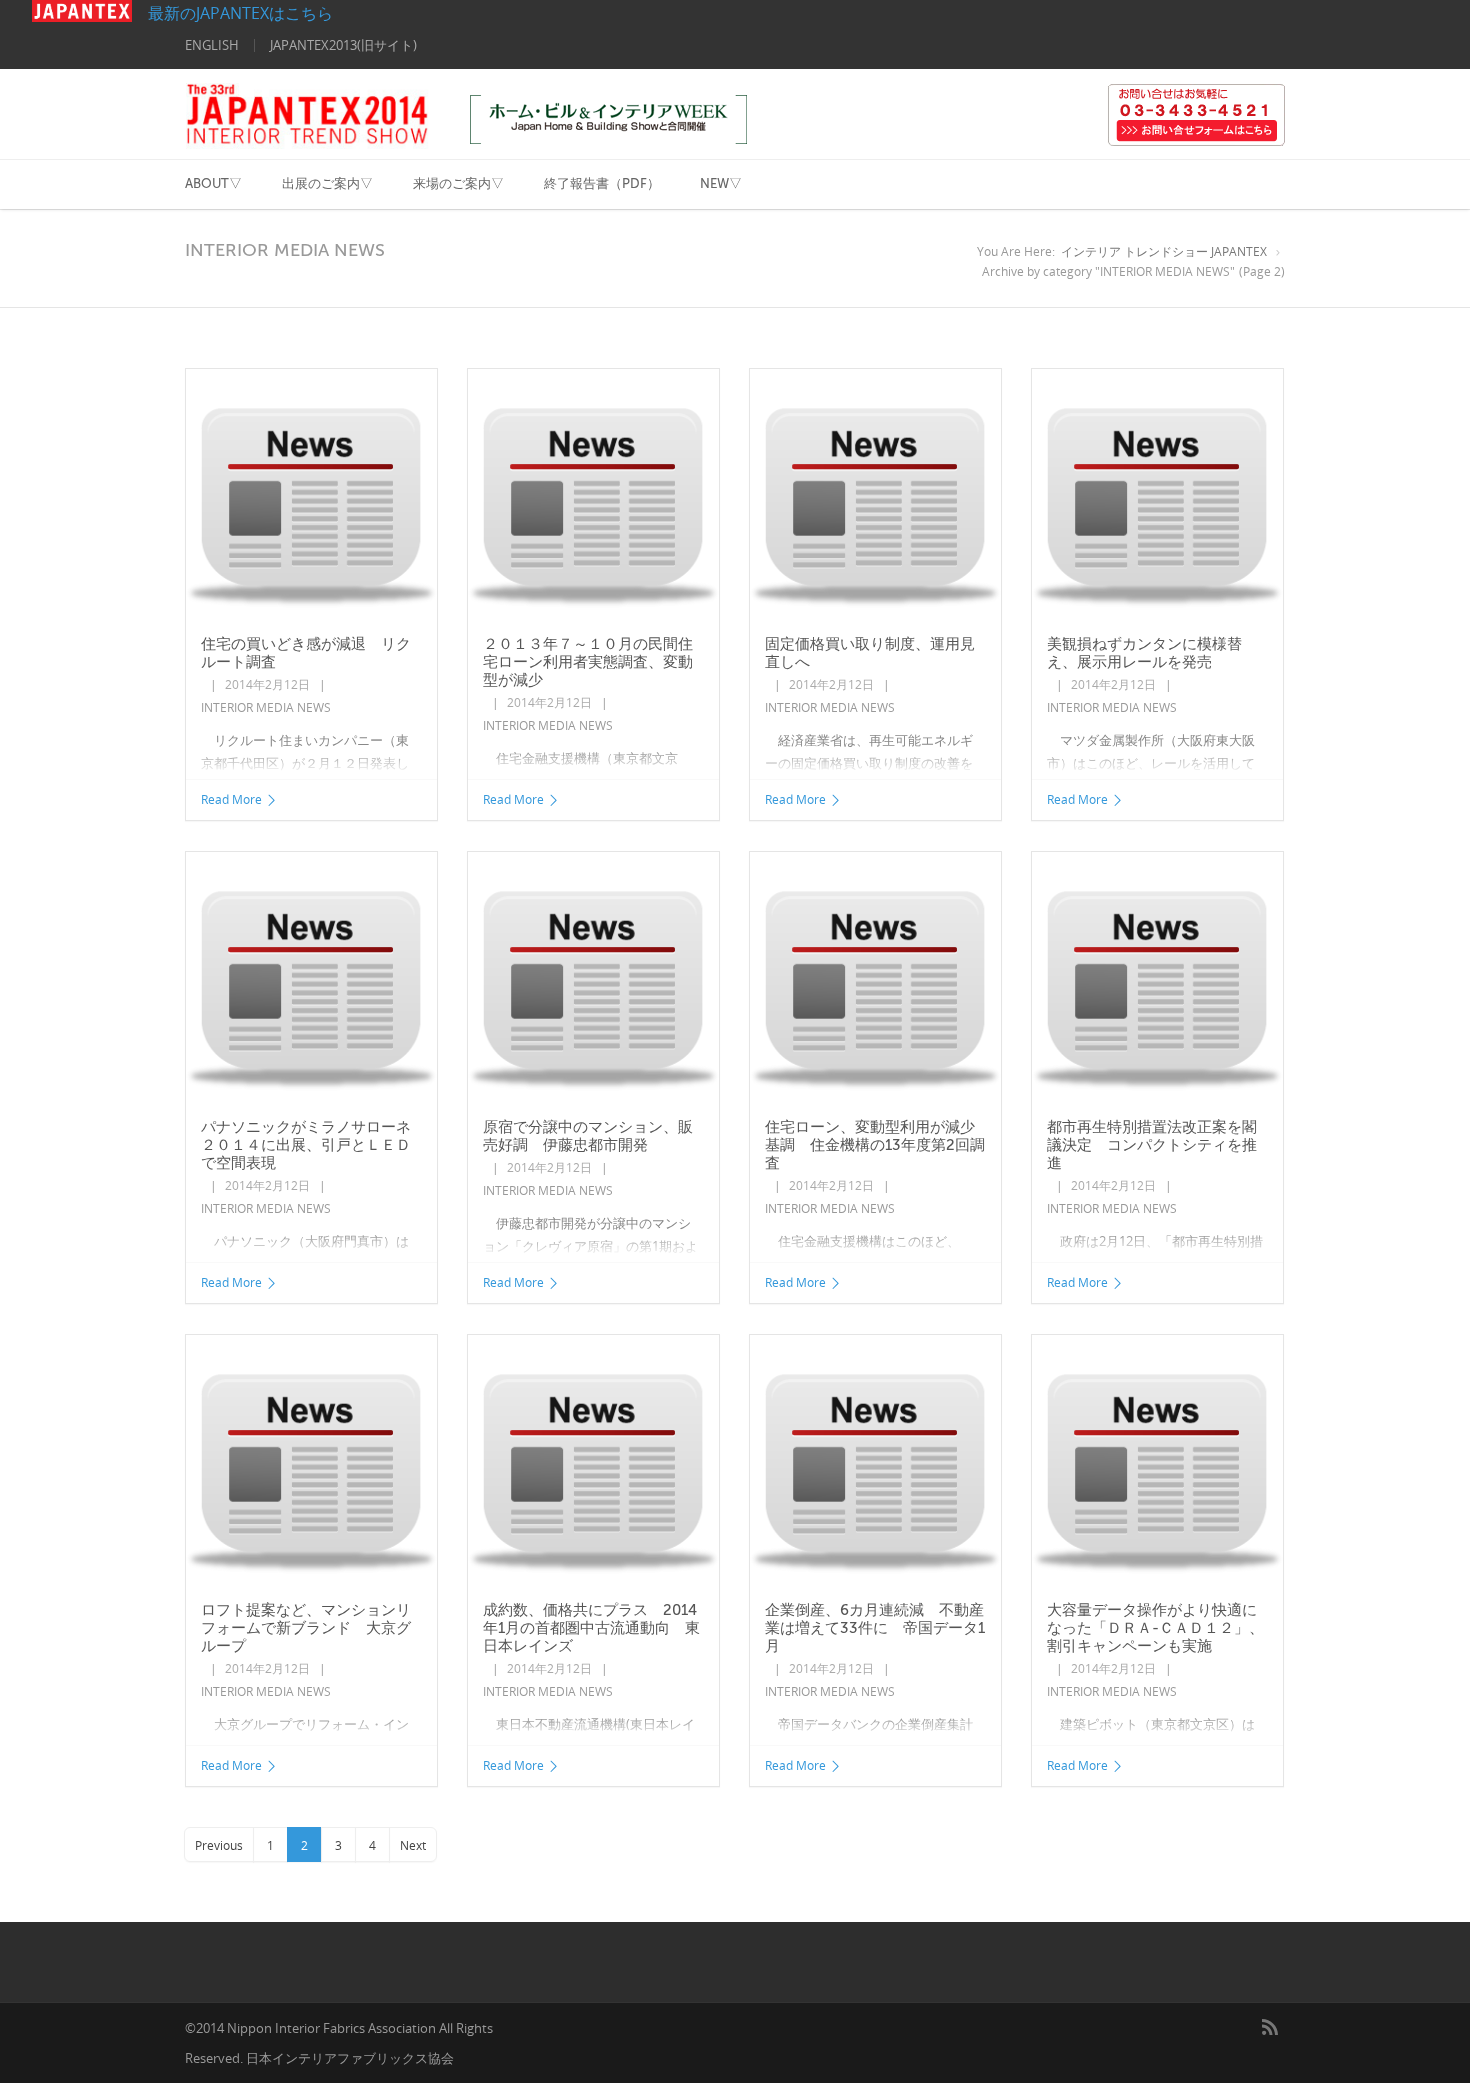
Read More (231, 799)
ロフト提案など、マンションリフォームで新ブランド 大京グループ (306, 1628)
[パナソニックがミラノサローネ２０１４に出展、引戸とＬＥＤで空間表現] (311, 978)
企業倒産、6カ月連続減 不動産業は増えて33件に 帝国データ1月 (875, 1628)
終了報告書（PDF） (602, 183)
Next (413, 1845)
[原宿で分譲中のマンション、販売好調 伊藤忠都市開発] (593, 978)
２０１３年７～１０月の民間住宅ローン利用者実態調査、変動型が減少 (588, 662)
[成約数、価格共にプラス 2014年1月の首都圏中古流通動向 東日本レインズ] (593, 1461)
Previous (219, 1845)
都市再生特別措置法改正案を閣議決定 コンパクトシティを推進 (1152, 1145)
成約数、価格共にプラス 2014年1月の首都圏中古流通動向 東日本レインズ (591, 1628)
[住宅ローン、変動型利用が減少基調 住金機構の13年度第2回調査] (875, 978)
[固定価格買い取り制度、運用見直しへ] (875, 495)
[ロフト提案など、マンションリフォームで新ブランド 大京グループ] (311, 1461)
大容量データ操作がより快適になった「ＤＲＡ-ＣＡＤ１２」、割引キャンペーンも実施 (1155, 1628)
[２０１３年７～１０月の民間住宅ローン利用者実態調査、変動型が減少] (593, 495)
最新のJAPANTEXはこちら (232, 13)
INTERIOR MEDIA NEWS (266, 707)
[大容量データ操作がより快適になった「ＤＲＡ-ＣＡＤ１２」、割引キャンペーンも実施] (1157, 1461)
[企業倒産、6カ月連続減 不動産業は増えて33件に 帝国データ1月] (875, 1461)
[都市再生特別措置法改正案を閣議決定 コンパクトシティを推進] (1157, 978)
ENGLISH (212, 45)
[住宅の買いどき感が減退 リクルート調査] (311, 495)
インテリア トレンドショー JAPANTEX (1164, 251)
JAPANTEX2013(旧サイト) (343, 45)
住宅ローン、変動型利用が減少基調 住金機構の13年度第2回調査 (875, 1145)
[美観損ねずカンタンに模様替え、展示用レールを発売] (1157, 495)
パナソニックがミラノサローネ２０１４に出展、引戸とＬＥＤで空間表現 (306, 1145)
